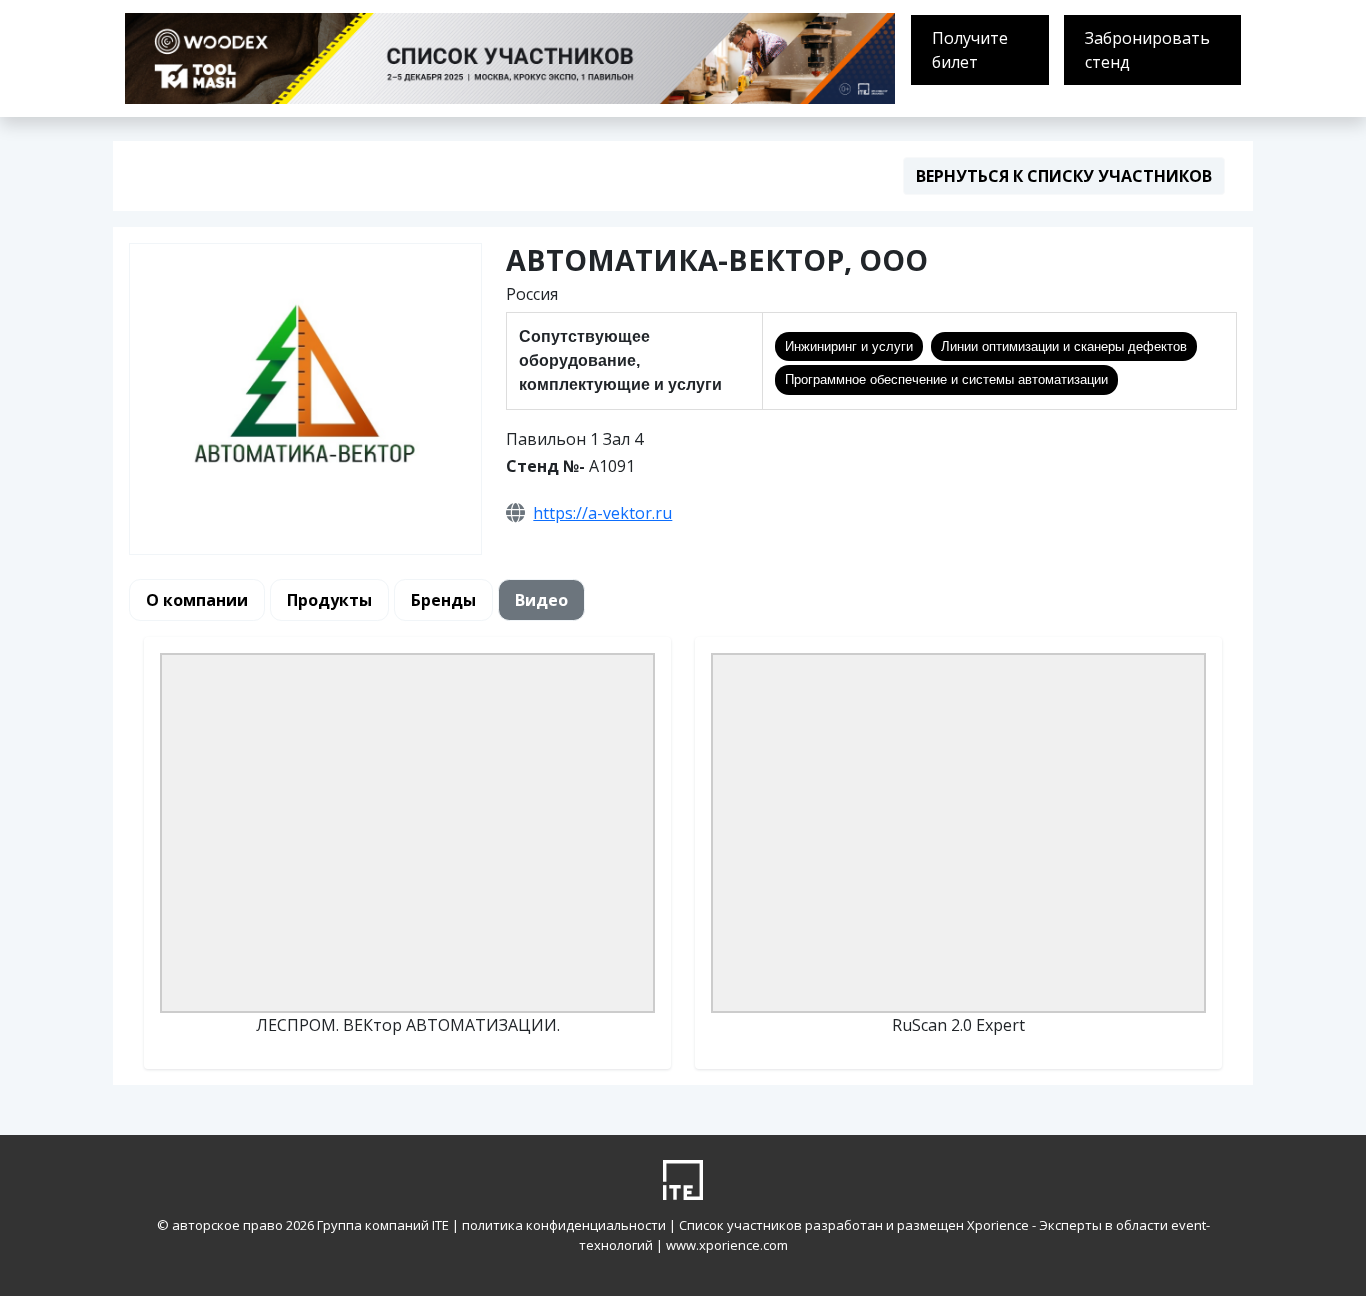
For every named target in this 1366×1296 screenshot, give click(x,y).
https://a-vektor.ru (602, 513)
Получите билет (970, 50)
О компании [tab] (197, 600)
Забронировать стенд (1147, 50)
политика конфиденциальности (565, 1225)
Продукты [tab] (329, 600)
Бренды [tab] (443, 600)
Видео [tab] (541, 600)
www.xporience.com (727, 1245)
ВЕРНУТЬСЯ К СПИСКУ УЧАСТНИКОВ (1064, 176)
